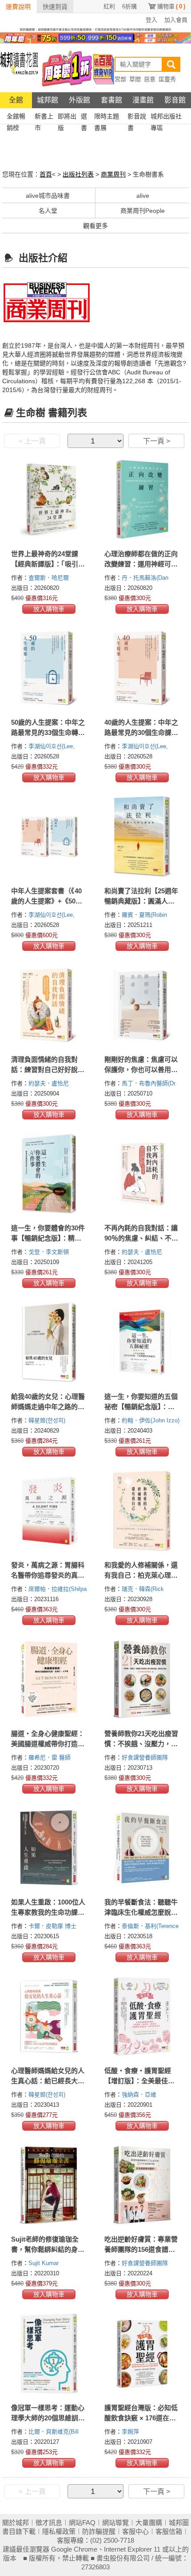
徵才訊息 (49, 2523)
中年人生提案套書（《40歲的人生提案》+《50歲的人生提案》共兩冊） (47, 901)
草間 (135, 79)
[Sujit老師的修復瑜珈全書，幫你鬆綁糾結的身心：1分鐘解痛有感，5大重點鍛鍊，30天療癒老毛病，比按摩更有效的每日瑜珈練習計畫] (49, 2185)
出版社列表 (78, 174)
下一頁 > (157, 441)
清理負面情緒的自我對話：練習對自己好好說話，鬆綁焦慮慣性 (44, 1070)
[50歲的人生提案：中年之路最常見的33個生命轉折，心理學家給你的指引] (49, 668)
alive (143, 196)
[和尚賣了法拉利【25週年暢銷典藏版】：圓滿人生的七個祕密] (142, 836)
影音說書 (137, 117)
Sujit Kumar (44, 2263)
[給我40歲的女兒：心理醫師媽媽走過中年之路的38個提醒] (49, 1342)
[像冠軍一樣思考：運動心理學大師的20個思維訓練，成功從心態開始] (49, 2353)
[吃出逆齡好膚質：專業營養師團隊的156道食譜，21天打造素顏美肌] (142, 2185)
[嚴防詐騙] (95, 29)
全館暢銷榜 (16, 117)
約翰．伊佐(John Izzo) (151, 1420)
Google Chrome (74, 2549)
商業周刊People (143, 211)
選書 (84, 117)
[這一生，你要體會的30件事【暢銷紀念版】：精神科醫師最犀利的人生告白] (49, 1174)
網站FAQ (82, 2523)
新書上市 (44, 117)
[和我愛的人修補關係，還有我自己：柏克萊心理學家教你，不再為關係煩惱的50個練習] (142, 1511)
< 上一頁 (32, 441)
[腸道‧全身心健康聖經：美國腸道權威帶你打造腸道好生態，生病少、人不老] (49, 1679)
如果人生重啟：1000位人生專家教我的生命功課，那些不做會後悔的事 (48, 1912)
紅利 (109, 6)
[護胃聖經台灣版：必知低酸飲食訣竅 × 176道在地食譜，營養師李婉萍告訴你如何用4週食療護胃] (142, 2353)
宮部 (120, 79)
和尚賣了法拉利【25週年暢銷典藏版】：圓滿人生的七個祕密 (141, 901)
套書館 (111, 100)
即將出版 (67, 117)
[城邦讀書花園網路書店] (19, 68)
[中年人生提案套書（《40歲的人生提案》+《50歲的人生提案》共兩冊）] (49, 836)
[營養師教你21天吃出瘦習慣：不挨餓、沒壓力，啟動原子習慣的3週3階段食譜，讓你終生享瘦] (142, 1679)
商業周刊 (113, 174)
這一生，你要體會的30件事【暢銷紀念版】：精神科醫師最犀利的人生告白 (48, 1238)
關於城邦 (16, 2523)
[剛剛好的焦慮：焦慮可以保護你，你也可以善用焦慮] (142, 1005)
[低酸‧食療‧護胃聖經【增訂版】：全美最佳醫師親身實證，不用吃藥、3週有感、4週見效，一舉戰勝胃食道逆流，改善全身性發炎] (142, 2016)
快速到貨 (55, 7)
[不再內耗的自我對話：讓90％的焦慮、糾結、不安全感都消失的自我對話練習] (142, 1174)
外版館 (80, 100)
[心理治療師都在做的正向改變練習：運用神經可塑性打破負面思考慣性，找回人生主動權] (142, 499)
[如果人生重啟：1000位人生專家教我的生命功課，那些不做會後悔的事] (49, 1848)
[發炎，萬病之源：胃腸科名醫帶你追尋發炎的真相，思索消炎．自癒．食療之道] (49, 1511)
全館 (16, 100)
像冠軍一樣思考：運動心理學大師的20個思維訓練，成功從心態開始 (48, 2418)
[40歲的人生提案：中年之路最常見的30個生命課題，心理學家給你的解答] (142, 668)
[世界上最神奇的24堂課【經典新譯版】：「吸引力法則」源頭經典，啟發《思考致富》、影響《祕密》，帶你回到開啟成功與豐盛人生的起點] (49, 499)
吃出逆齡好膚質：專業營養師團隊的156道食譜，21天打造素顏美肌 (141, 2249)
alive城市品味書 (48, 196)
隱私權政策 (59, 2531)
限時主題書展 (107, 117)
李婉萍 (131, 2432)
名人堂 (48, 211)
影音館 (175, 100)
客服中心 (135, 2531)
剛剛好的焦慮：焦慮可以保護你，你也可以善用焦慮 (141, 1070)
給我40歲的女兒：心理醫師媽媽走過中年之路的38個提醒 (48, 1407)
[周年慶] (95, 37)
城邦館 (48, 100)
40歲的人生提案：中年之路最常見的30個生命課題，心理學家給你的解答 (141, 732)
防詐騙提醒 (99, 2531)
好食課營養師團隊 (146, 1757)
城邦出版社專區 (166, 117)
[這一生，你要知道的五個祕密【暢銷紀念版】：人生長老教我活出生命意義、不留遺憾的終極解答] (142, 1342)
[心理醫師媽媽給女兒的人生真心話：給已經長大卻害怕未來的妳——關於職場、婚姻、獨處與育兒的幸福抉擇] (49, 2016)
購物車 (171, 6)
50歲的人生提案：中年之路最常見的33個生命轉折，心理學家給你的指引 (48, 732)
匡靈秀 (167, 79)
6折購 (129, 6)
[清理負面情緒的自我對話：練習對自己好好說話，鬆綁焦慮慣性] (49, 1005)
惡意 (150, 79)
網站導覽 (115, 2523)
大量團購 (149, 2523)
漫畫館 (143, 100)
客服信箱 (169, 2531)
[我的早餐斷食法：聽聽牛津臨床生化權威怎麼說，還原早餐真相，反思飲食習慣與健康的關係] (142, 1848)
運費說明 (18, 7)
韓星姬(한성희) (47, 1420)
